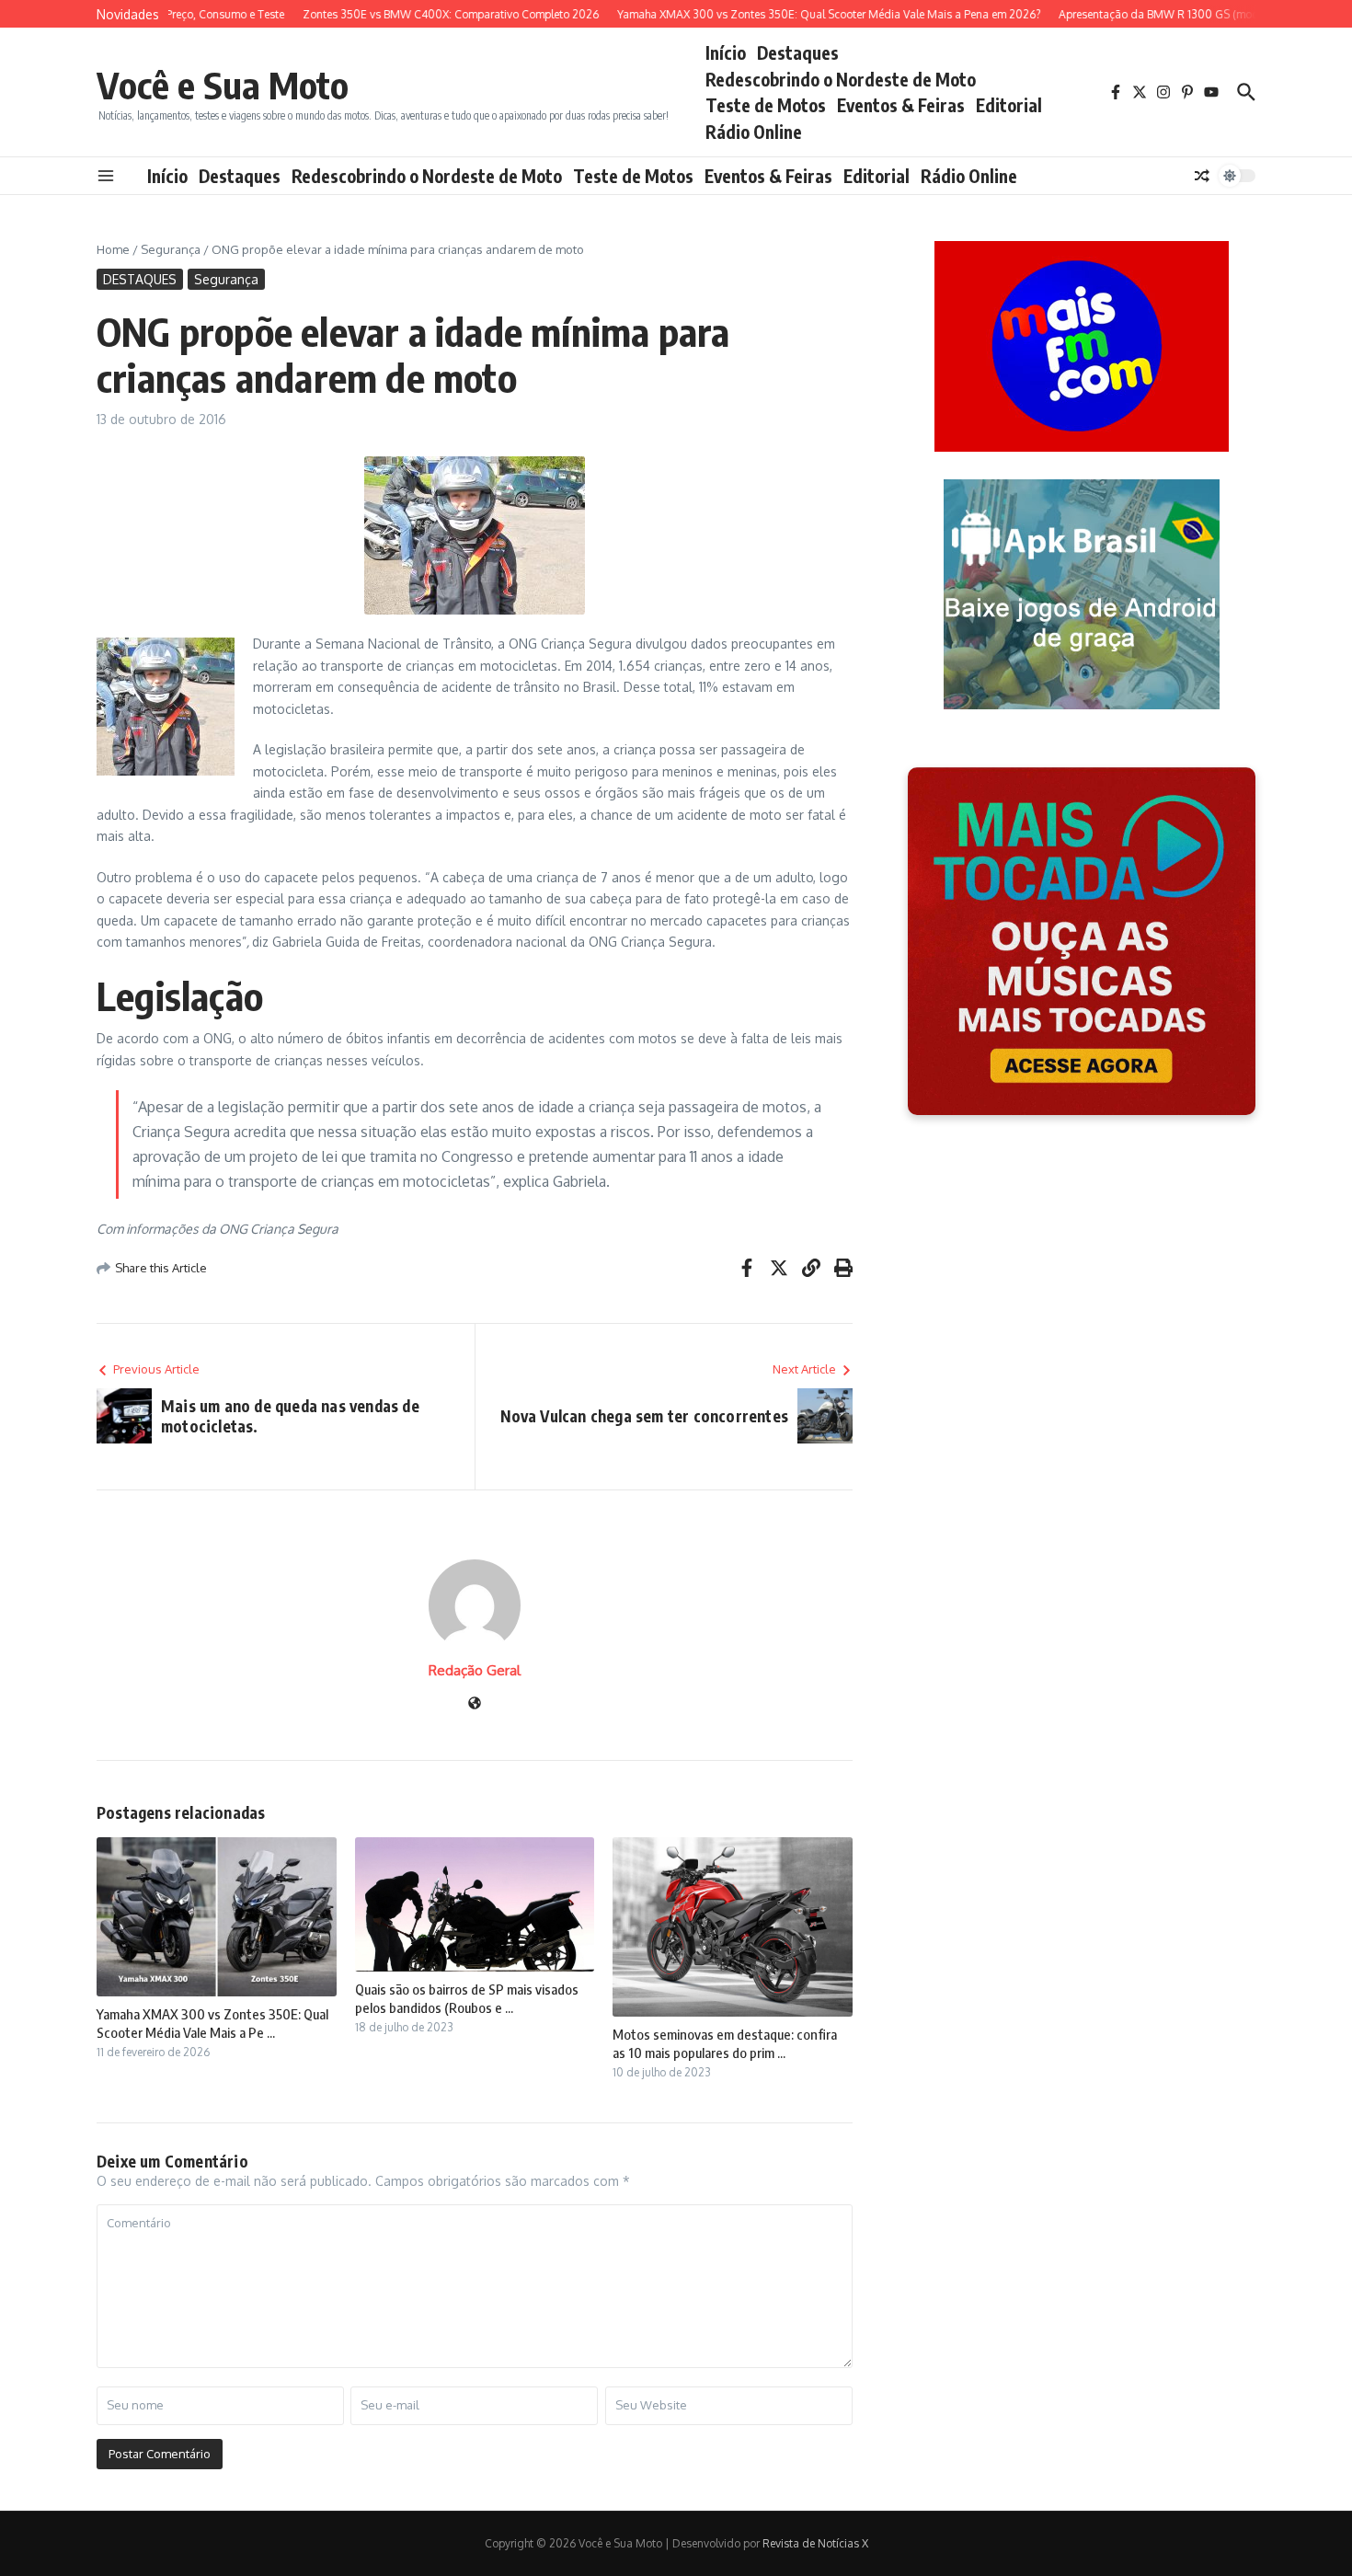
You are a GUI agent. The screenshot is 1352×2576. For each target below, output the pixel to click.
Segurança (171, 249)
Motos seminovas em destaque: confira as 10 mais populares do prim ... (725, 2043)
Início (726, 52)
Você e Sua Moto (223, 85)
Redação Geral (475, 1670)
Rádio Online (754, 132)
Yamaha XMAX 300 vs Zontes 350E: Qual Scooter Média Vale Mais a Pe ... (212, 2023)
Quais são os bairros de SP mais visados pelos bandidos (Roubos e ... (467, 1998)
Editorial (1009, 105)
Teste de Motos (766, 105)
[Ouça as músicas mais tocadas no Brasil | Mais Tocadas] (1082, 941)
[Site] (475, 1704)
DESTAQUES (140, 279)
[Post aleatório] (1202, 176)
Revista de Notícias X (815, 2543)
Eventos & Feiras (901, 105)
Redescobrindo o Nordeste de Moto (841, 79)
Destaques (798, 52)
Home (113, 249)
